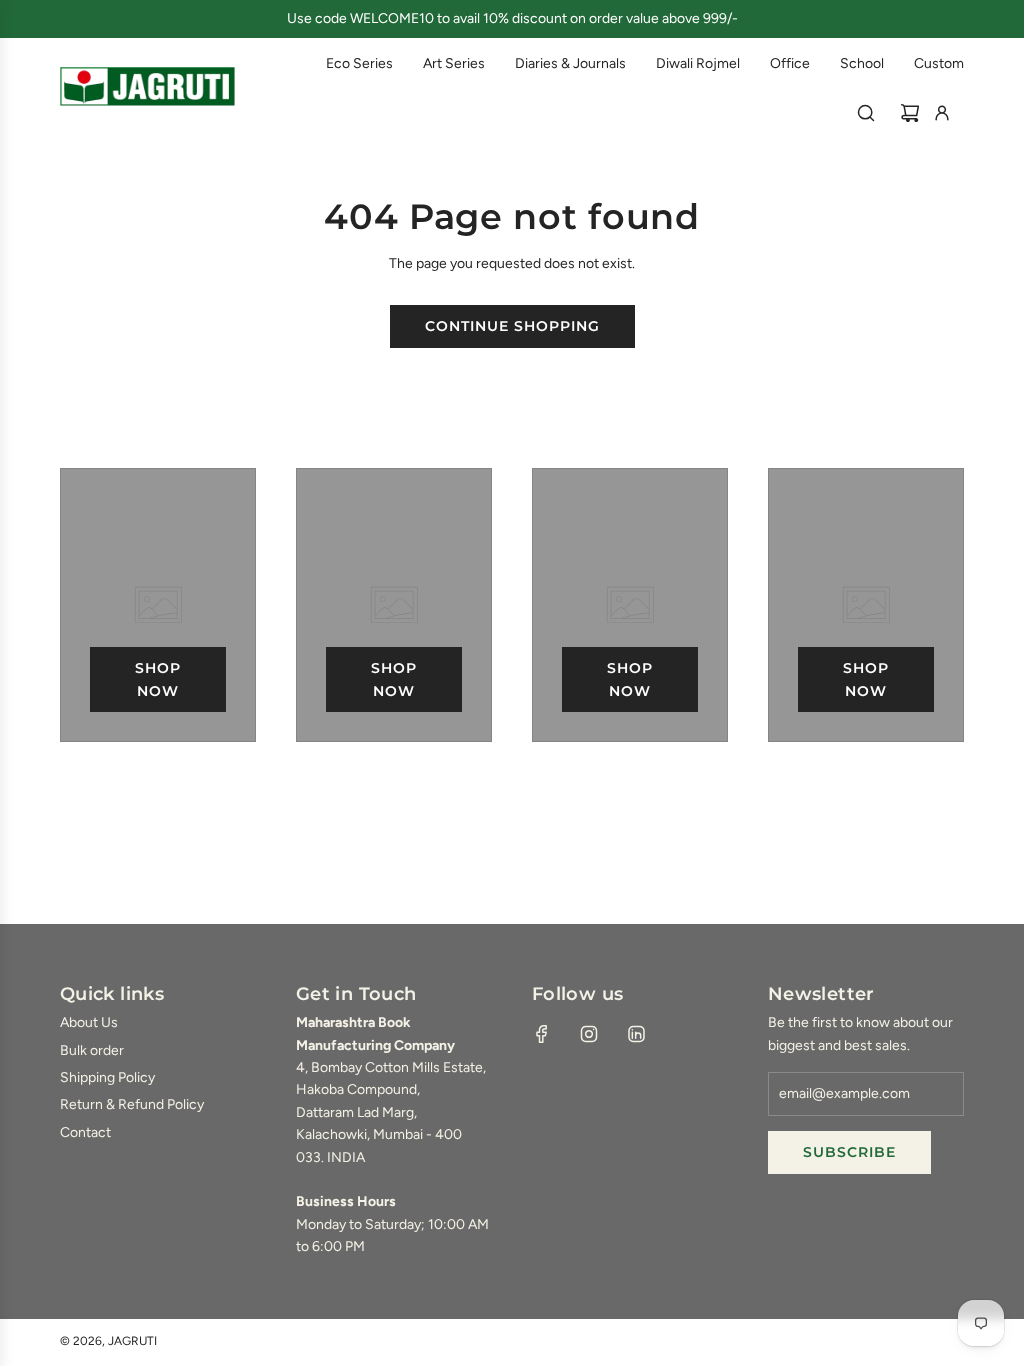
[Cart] (910, 113)
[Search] (866, 113)
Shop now (158, 679)
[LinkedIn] (636, 1034)
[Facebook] (542, 1034)
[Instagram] (589, 1034)
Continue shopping (512, 326)
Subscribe (849, 1152)
